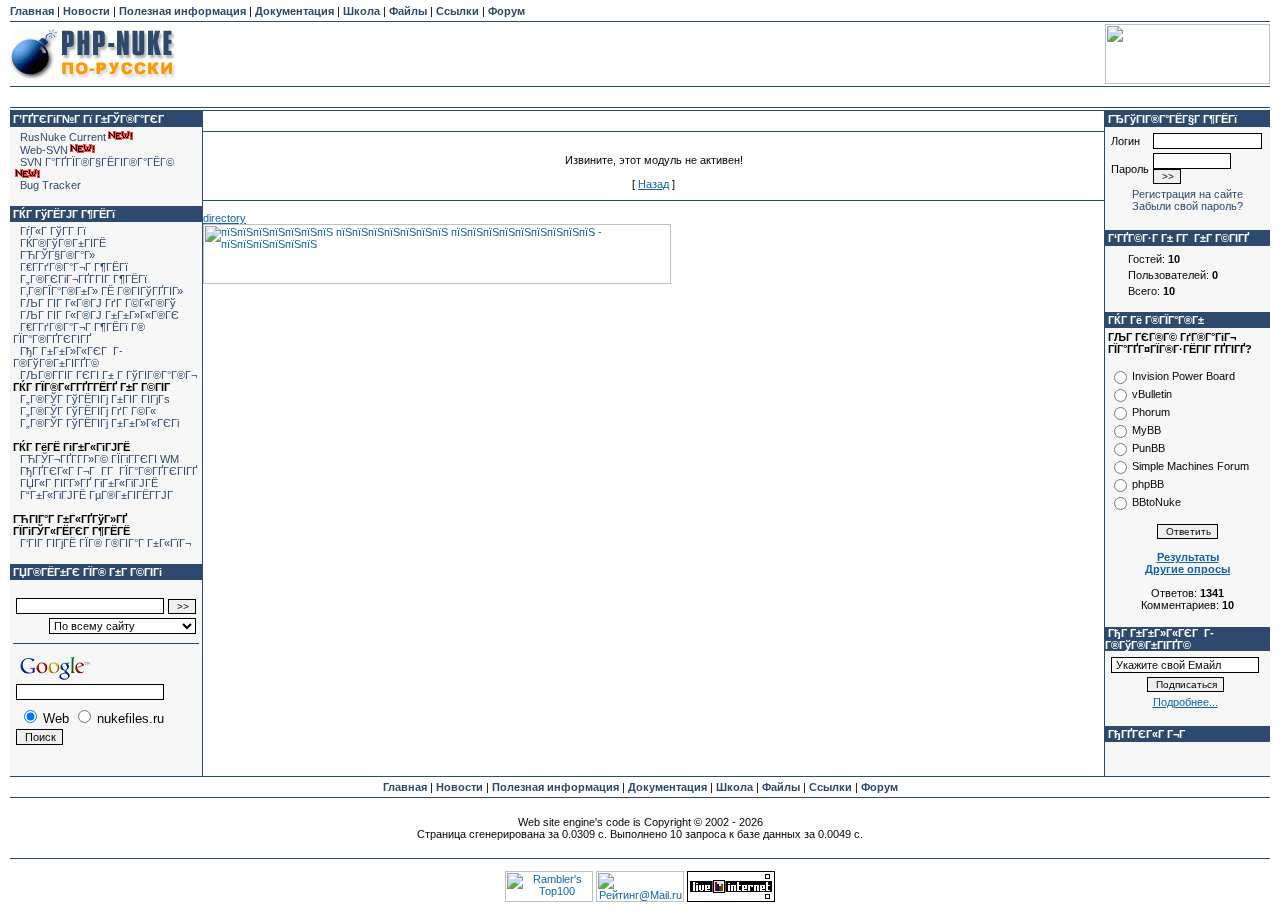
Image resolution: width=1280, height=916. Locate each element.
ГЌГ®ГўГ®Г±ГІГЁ (63, 243)
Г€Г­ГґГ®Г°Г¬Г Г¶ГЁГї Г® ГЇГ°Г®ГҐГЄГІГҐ (79, 333)
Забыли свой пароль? (1187, 206)
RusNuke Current (63, 137)
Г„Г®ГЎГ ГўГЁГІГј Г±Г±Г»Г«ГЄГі (99, 423)
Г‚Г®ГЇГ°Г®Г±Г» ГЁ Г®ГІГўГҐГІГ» (101, 291)
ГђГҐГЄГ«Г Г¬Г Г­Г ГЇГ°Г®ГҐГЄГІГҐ (108, 471)
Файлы (408, 11)
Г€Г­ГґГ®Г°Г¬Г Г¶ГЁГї (74, 267)
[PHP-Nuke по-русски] (92, 82)
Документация (294, 11)
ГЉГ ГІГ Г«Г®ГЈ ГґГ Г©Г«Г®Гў (98, 303)
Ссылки (457, 11)
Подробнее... (1185, 702)
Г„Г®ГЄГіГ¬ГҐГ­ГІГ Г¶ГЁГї (83, 279)
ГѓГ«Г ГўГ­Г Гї (53, 231)
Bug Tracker (50, 185)
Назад (653, 184)
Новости (86, 11)
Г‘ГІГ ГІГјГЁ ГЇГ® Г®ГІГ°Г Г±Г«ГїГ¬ (105, 543)
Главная (32, 11)
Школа (361, 11)
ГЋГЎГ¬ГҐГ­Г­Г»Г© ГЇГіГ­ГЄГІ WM (99, 459)
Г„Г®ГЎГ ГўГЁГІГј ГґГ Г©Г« (88, 411)
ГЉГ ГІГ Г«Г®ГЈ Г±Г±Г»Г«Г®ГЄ (99, 315)
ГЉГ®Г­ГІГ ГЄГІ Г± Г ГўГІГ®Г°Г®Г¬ (108, 375)
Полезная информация (182, 11)
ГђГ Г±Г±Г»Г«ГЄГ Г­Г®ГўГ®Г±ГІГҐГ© (68, 357)
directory (224, 218)
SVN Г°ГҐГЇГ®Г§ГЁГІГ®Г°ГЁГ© (97, 162)
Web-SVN (44, 150)
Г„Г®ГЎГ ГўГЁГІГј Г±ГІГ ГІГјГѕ (95, 399)
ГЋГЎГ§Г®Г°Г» (57, 255)
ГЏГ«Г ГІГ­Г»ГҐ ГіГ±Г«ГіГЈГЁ (89, 483)
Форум (506, 11)
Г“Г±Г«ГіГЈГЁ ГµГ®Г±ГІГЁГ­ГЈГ (98, 495)
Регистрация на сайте (1187, 194)
